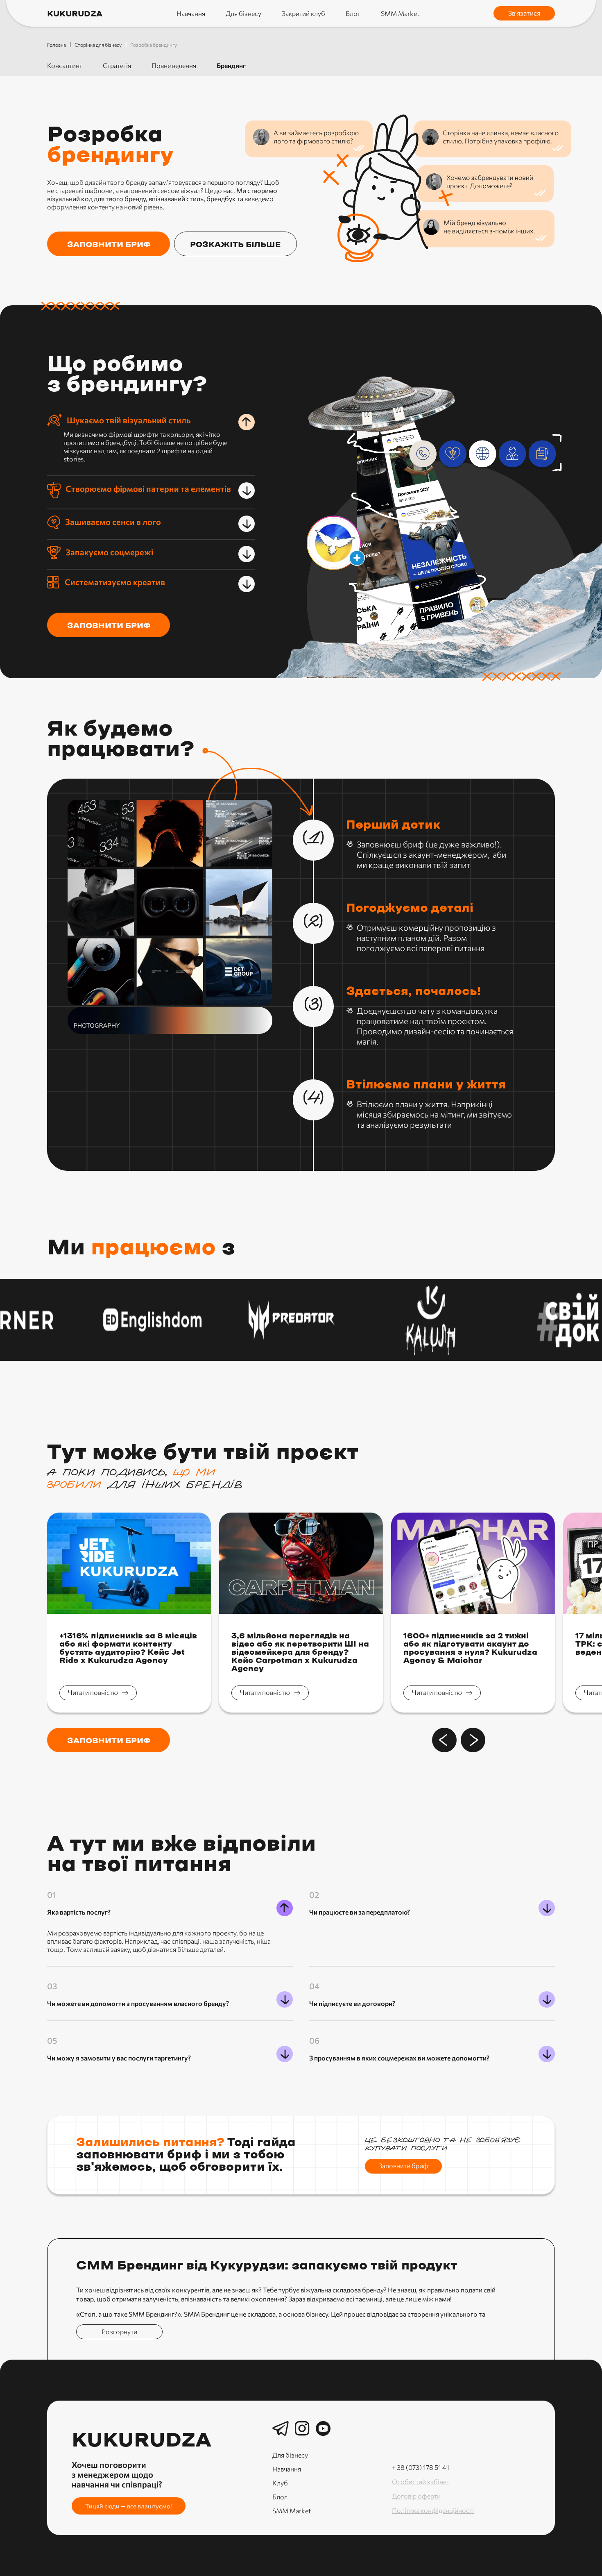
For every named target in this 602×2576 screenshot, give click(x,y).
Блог (353, 13)
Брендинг (231, 65)
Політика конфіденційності (433, 2510)
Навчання (191, 13)
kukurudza (75, 14)
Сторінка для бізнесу (98, 45)
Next (473, 1740)
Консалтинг (65, 65)
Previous (444, 1740)
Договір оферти (416, 2496)
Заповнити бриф (109, 626)
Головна (57, 45)
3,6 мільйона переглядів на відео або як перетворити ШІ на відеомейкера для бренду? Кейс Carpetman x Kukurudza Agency (300, 1653)
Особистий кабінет (421, 2482)
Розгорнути (119, 2332)
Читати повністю (93, 1692)
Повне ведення (174, 65)
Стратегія (117, 65)
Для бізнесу (243, 13)
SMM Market (400, 13)
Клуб (280, 2483)
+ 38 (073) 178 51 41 (421, 2467)
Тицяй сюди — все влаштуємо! (129, 2506)
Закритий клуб (303, 13)
